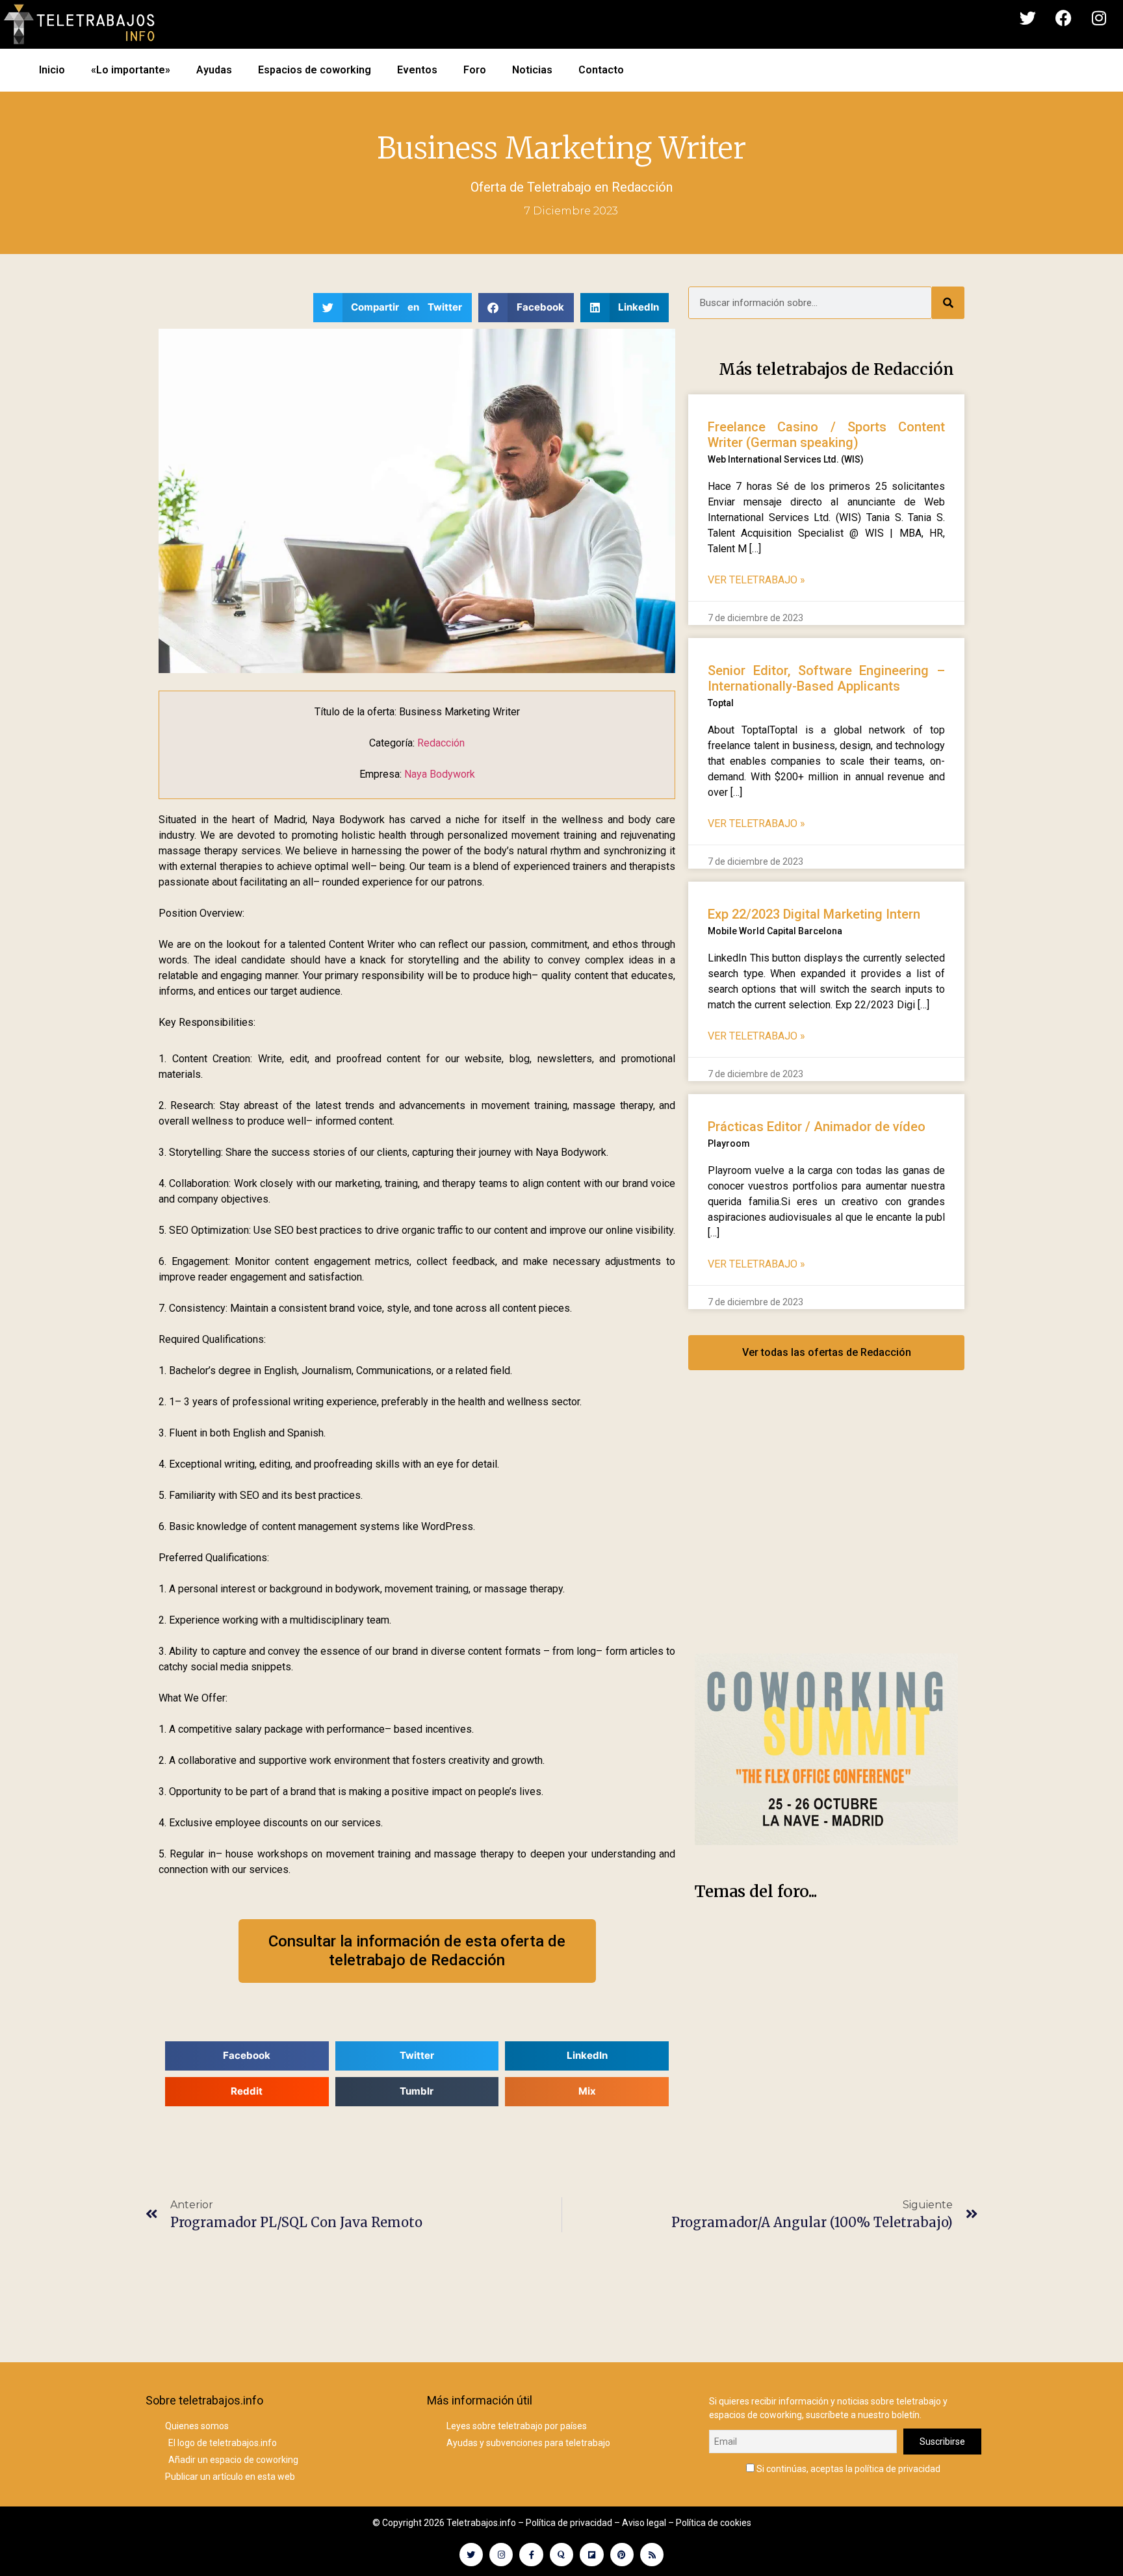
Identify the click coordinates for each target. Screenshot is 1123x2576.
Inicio (52, 70)
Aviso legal (644, 2523)
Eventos (417, 70)
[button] (393, 308)
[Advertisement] (826, 1525)
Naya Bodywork (440, 774)
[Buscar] (948, 303)
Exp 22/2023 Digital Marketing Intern (814, 914)
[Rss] (652, 2555)
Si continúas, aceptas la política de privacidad (847, 2468)
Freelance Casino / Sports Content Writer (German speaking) (826, 435)
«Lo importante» (131, 70)
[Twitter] (1027, 18)
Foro (475, 70)
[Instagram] (1099, 18)
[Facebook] (1063, 18)
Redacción (642, 187)
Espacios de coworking (315, 70)
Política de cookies (714, 2523)
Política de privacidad (569, 2523)
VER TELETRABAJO (756, 580)
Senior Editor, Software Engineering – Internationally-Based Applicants (826, 678)
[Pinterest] (622, 2555)
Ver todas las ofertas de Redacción (827, 1352)
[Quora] (561, 2555)
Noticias (532, 70)
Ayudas (214, 70)
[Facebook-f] (531, 2555)
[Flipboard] (591, 2555)
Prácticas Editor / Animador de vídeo (817, 1127)
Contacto (601, 70)
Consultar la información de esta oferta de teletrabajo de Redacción (417, 1951)
